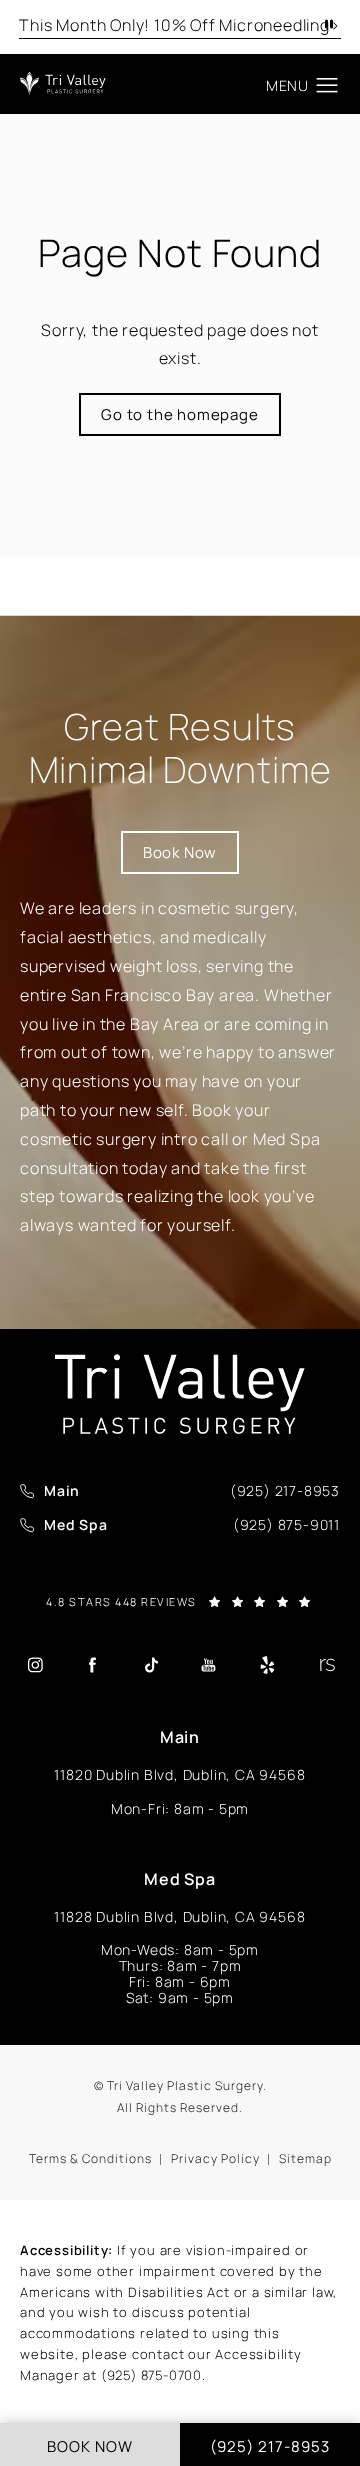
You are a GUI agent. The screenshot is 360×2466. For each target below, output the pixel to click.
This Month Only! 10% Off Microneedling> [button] (179, 25)
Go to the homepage (179, 414)
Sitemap (305, 2158)
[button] (327, 86)
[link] (285, 1491)
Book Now (180, 852)
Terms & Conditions (90, 2158)
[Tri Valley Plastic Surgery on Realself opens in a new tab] (325, 1665)
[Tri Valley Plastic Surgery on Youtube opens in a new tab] (209, 1665)
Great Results (180, 748)
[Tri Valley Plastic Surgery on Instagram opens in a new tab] (35, 1665)
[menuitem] (34, 1664)
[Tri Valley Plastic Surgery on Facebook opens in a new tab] (93, 1665)
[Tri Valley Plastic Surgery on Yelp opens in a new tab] (267, 1665)
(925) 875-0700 (151, 2375)
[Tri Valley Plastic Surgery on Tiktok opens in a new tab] (151, 1665)
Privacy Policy (215, 2158)
